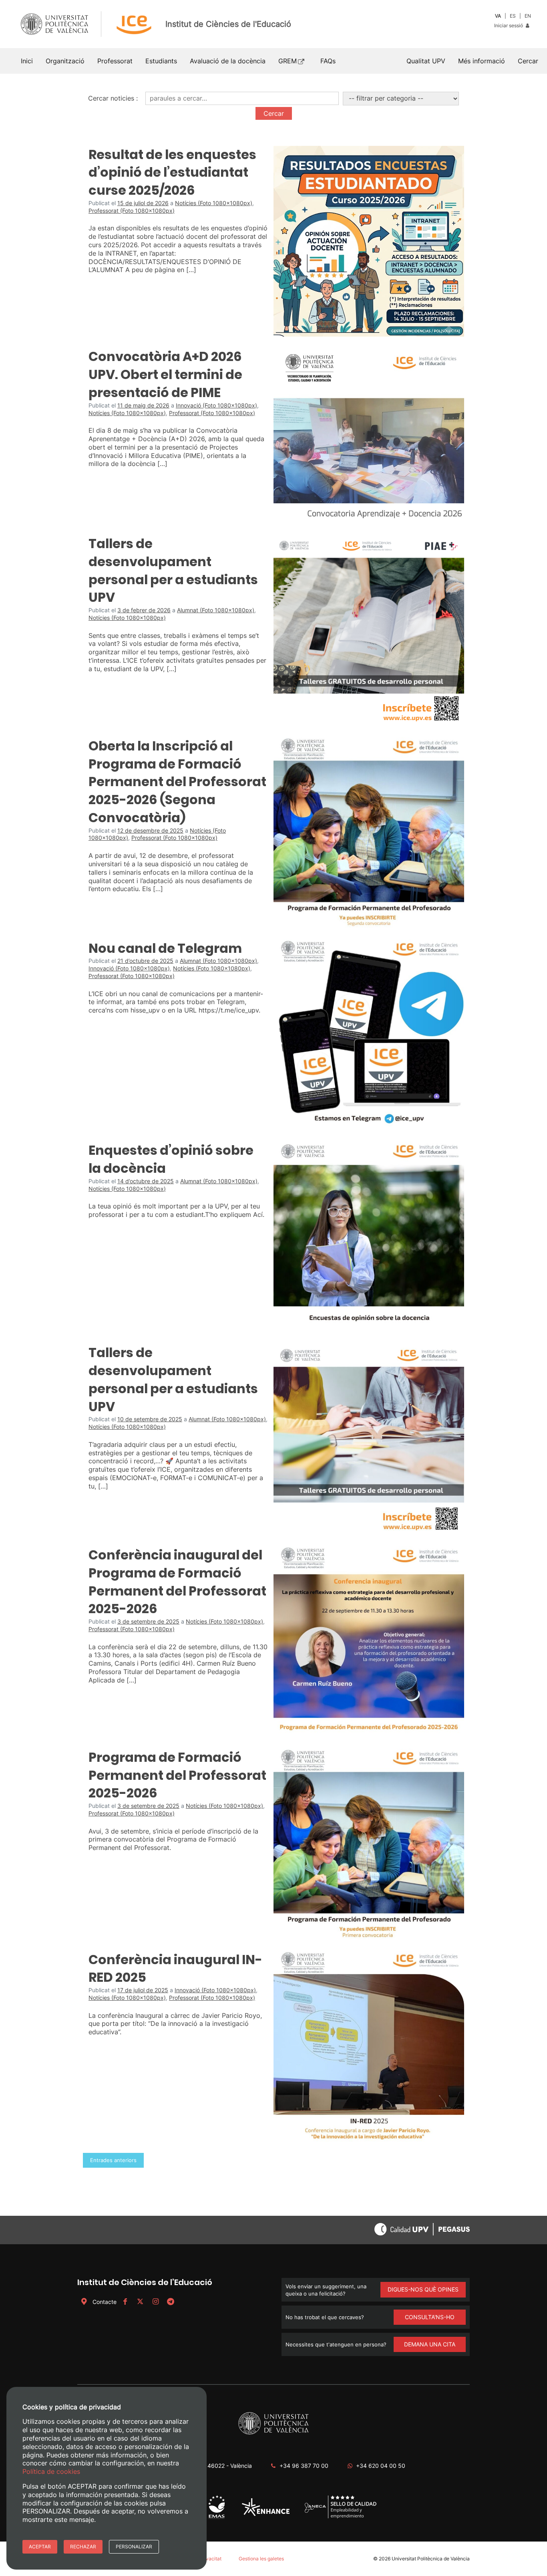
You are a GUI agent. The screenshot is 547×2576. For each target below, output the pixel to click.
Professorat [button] (115, 61)
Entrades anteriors (113, 2160)
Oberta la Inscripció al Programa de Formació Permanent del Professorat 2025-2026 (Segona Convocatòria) (177, 782)
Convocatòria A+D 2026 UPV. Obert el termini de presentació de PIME (165, 374)
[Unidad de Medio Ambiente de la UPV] (216, 2518)
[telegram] (171, 2302)
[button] (528, 61)
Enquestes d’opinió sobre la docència (171, 1159)
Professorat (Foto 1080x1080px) (132, 211)
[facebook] (125, 2302)
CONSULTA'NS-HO (430, 2317)
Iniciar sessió (509, 25)
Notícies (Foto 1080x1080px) (214, 203)
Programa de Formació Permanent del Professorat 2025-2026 (177, 1775)
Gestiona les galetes (261, 2559)
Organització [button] (65, 61)
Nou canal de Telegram (165, 948)
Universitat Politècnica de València (431, 2559)
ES (513, 16)
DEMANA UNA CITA (430, 2344)
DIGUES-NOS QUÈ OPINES (423, 2289)
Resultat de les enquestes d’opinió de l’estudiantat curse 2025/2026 (172, 172)
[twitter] (140, 2302)
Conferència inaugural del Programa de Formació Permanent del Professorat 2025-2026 (177, 1582)
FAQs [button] (328, 61)
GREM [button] (288, 61)
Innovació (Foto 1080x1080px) (216, 405)
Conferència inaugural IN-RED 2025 (175, 1969)
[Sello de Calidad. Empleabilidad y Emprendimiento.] (341, 2517)
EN (528, 16)
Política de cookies (51, 2471)
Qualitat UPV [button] (426, 61)
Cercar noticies (111, 98)
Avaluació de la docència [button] (228, 61)
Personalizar (134, 2547)
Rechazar (83, 2547)
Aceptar (40, 2547)
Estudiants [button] (161, 61)
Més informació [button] (482, 61)
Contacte (105, 2302)
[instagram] (155, 2302)
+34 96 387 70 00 (304, 2466)
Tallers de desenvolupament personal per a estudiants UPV (173, 570)
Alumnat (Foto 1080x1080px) (216, 610)
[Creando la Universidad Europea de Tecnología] (266, 2514)
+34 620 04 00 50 (381, 2466)
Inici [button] (27, 61)
